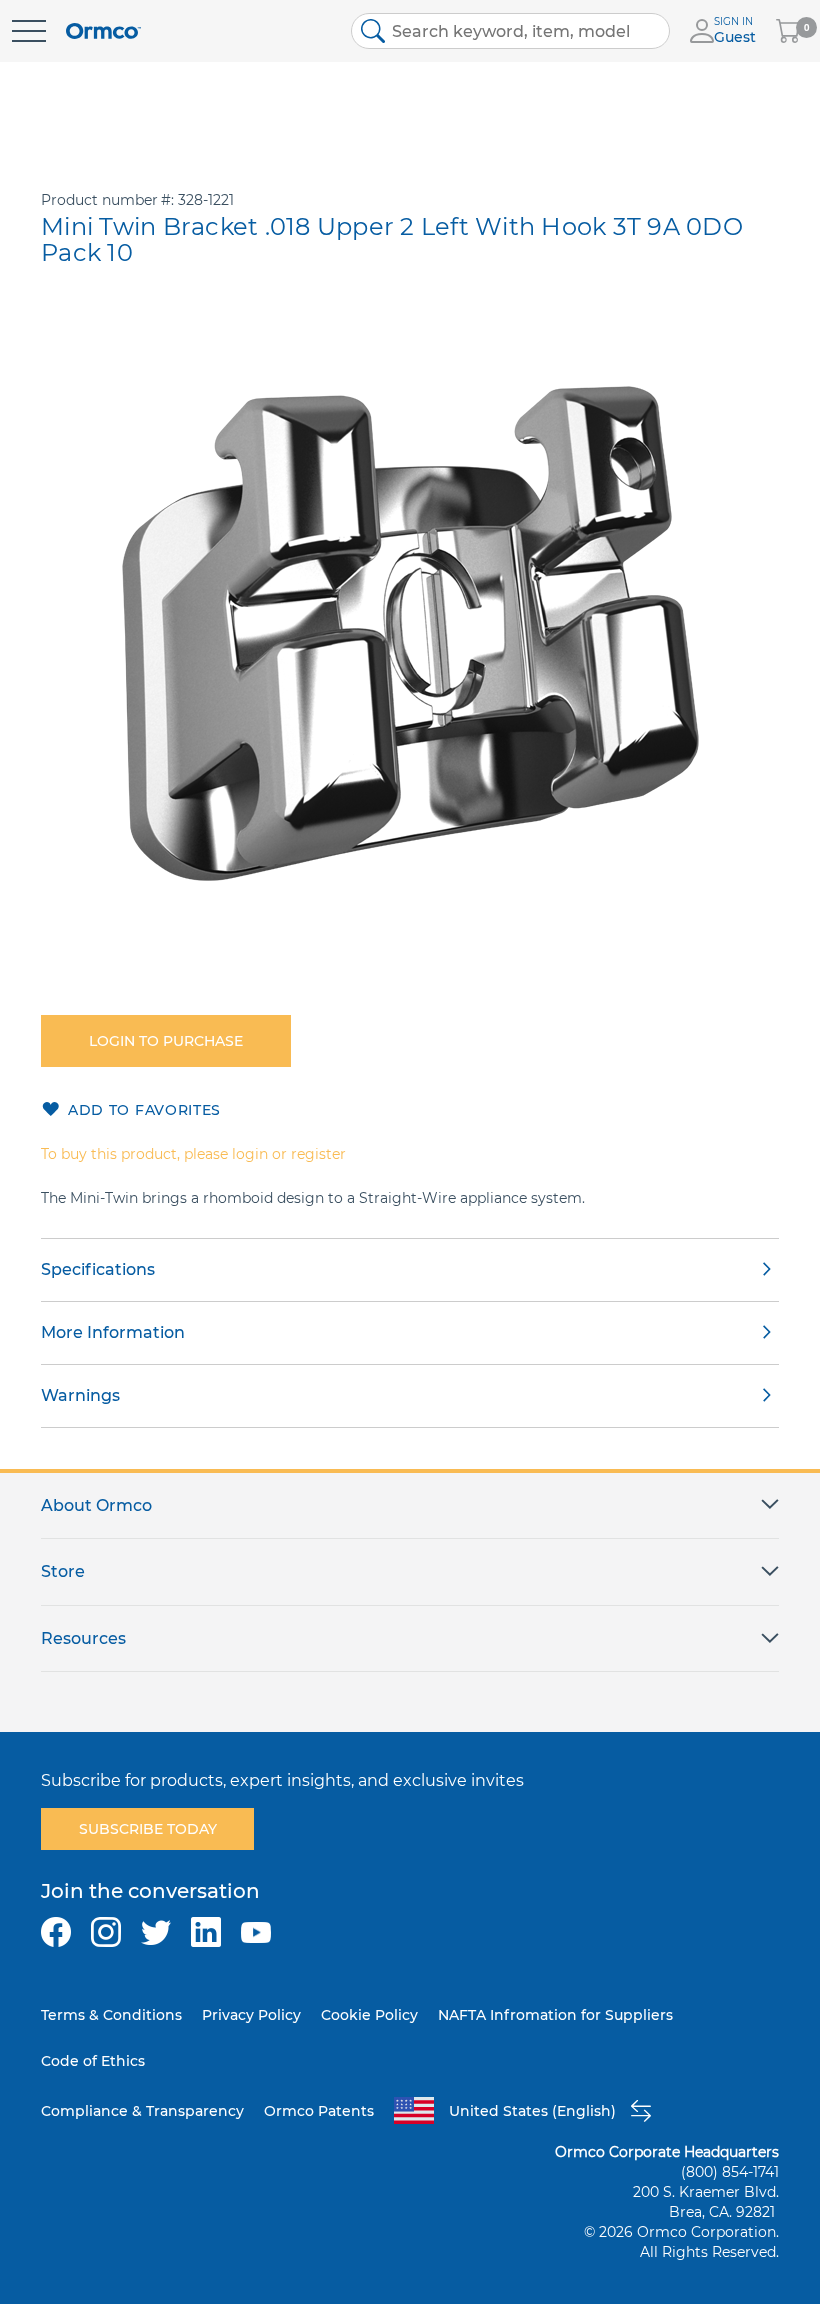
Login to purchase (166, 1041)
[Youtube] (256, 1932)
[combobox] (511, 31)
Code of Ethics (93, 2061)
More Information (113, 1332)
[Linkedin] (206, 1932)
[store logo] (103, 31)
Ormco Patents (319, 2111)
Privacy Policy (251, 2015)
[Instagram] (106, 1932)
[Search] (373, 31)
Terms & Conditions (111, 2015)
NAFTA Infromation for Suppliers (555, 2015)
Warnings (80, 1395)
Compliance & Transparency (142, 2111)
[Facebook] (56, 1932)
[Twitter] (156, 1932)
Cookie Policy (369, 2015)
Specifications (98, 1269)
